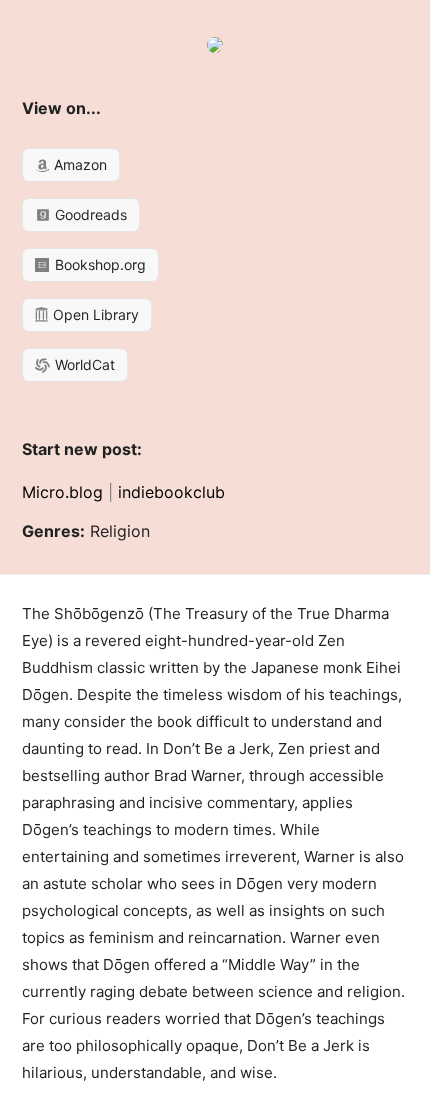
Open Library (94, 314)
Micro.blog (62, 492)
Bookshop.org (98, 264)
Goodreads (89, 214)
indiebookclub (171, 492)
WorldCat (83, 364)
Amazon (78, 164)
